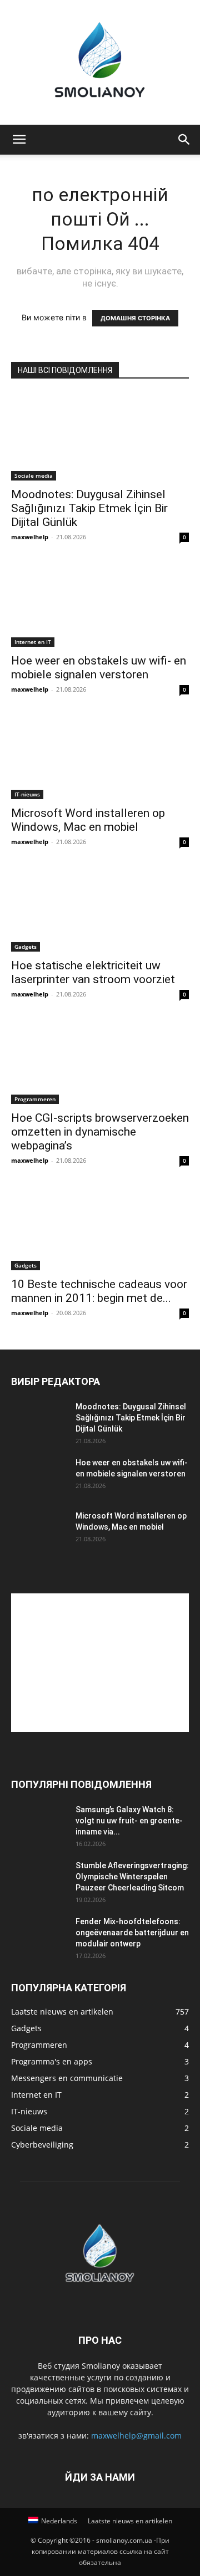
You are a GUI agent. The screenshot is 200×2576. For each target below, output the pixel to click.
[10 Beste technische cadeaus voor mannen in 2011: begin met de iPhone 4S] (100, 1226)
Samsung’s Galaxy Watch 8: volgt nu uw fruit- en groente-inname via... (129, 1821)
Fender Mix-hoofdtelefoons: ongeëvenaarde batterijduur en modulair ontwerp (132, 1933)
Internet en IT (33, 642)
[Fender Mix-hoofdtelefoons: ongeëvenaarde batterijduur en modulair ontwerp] (39, 1935)
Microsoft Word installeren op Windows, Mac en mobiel (88, 820)
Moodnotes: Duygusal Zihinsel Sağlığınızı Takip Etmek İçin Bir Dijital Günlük (89, 508)
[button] (19, 140)
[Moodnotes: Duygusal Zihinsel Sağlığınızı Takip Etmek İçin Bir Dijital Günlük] (100, 437)
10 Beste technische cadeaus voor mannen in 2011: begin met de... (99, 1291)
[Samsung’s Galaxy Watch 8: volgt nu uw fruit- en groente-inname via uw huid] (39, 1823)
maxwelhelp (30, 537)
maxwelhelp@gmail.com (136, 2436)
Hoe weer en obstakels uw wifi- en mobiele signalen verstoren (99, 668)
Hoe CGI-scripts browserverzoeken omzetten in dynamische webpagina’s (100, 1132)
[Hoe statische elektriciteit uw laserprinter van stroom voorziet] (100, 908)
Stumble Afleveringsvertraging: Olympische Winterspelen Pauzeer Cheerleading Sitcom (132, 1877)
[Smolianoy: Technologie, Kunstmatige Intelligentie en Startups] (100, 62)
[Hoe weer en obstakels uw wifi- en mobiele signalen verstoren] (100, 603)
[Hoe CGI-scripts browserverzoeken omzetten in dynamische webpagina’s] (100, 1060)
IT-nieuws (27, 794)
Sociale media (34, 476)
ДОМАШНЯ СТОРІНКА (135, 318)
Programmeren (35, 1099)
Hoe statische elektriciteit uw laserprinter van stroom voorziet (93, 972)
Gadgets (26, 947)
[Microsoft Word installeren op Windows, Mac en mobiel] (100, 755)
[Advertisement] (100, 1663)
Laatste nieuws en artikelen (130, 2521)
